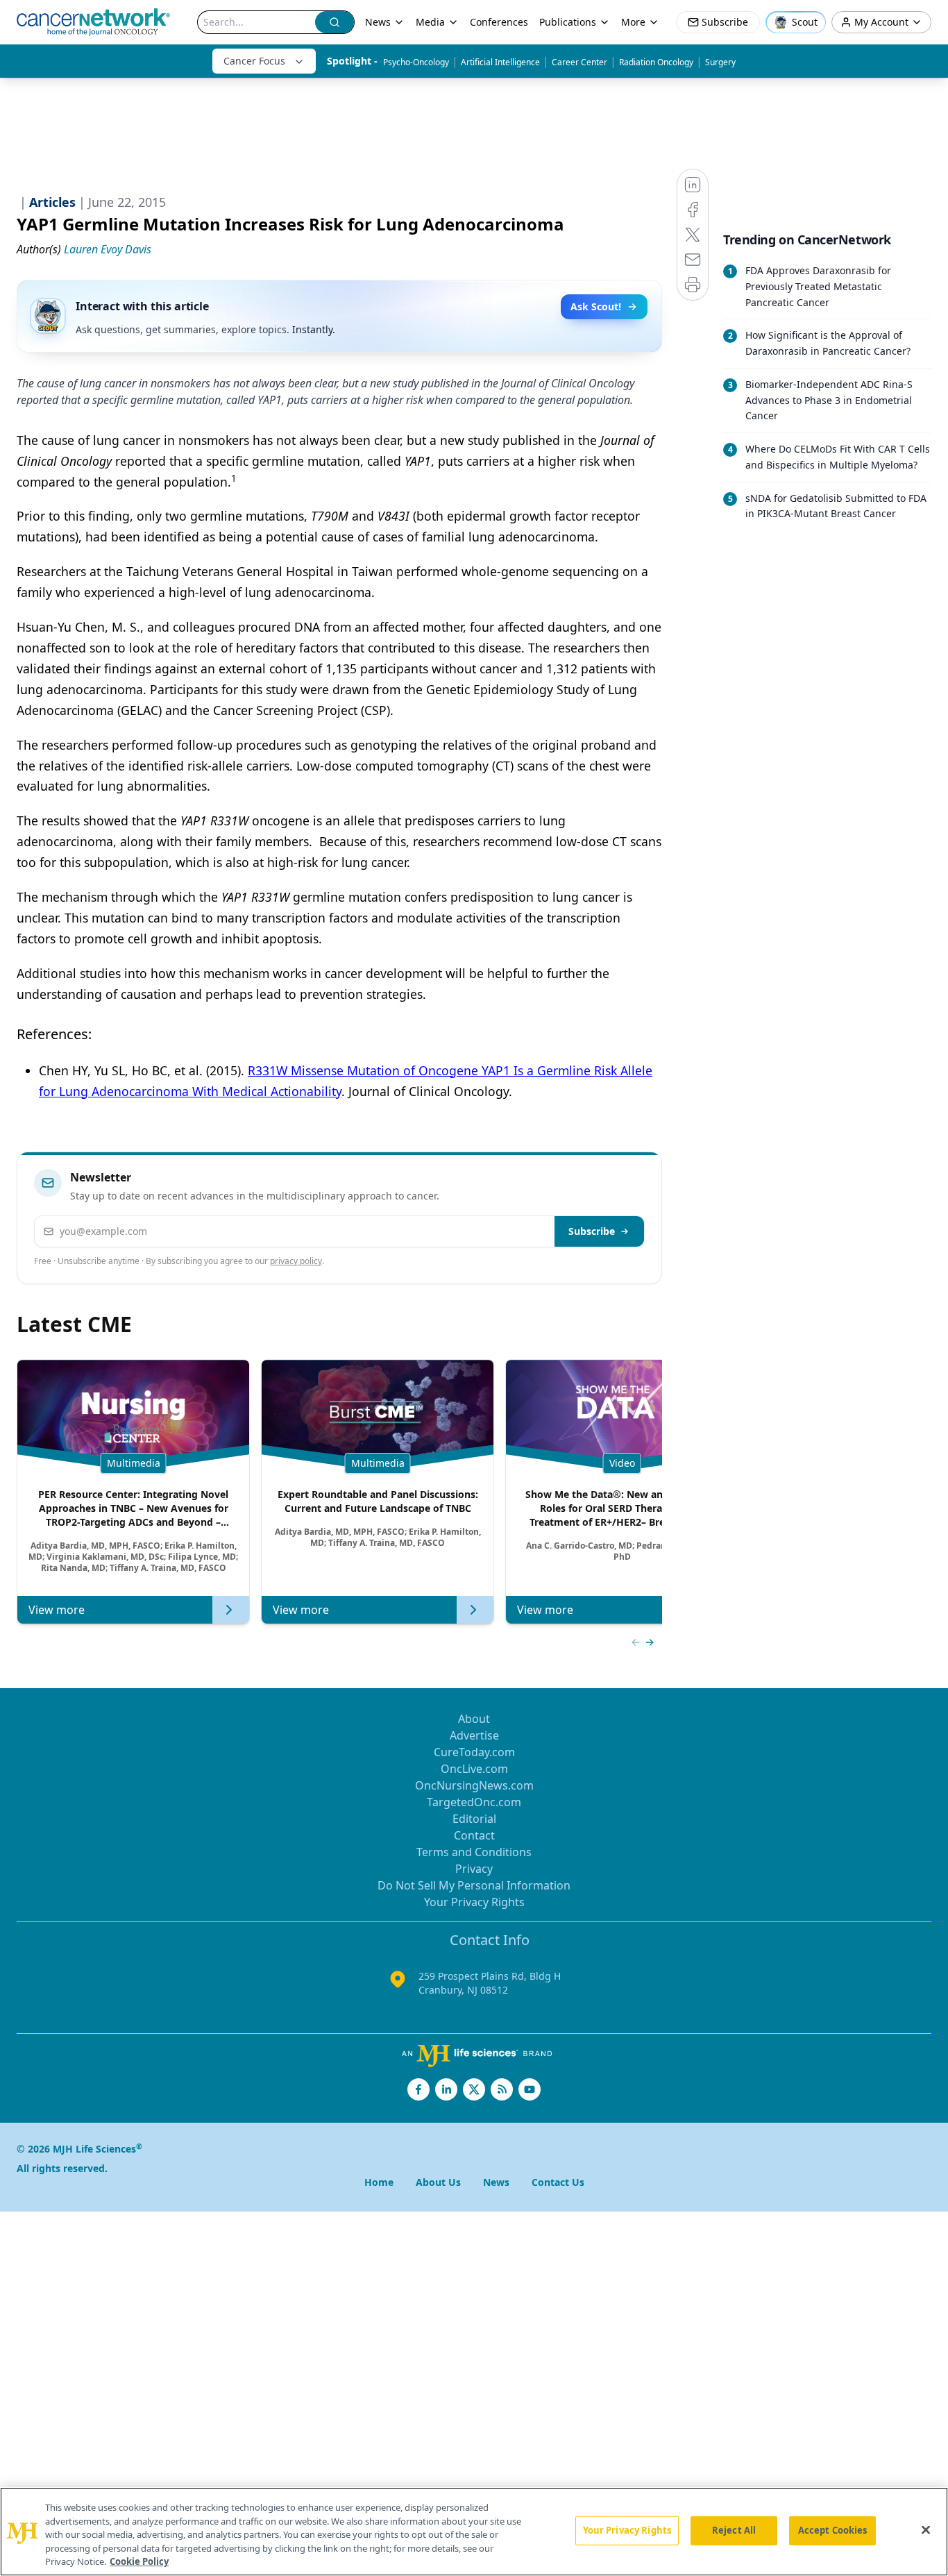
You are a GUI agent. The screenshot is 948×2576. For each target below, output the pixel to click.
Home (379, 2182)
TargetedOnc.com (474, 1802)
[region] (474, 2532)
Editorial (474, 1819)
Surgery (720, 62)
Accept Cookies (833, 2530)
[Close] (926, 2530)
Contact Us (558, 2182)
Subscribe (592, 1231)
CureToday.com (474, 1752)
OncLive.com (474, 1769)
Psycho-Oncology (416, 62)
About (474, 1719)
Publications (568, 22)
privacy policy (296, 1261)
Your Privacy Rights (474, 1902)
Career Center (579, 62)
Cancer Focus (254, 61)
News (378, 22)
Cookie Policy (139, 2561)
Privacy (474, 1869)
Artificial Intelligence (500, 62)
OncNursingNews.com (474, 1785)
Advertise (474, 1735)
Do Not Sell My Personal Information (474, 1885)
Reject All (734, 2530)
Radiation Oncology (656, 62)
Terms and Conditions (474, 1852)
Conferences (499, 22)
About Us (438, 2182)
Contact (474, 1835)
